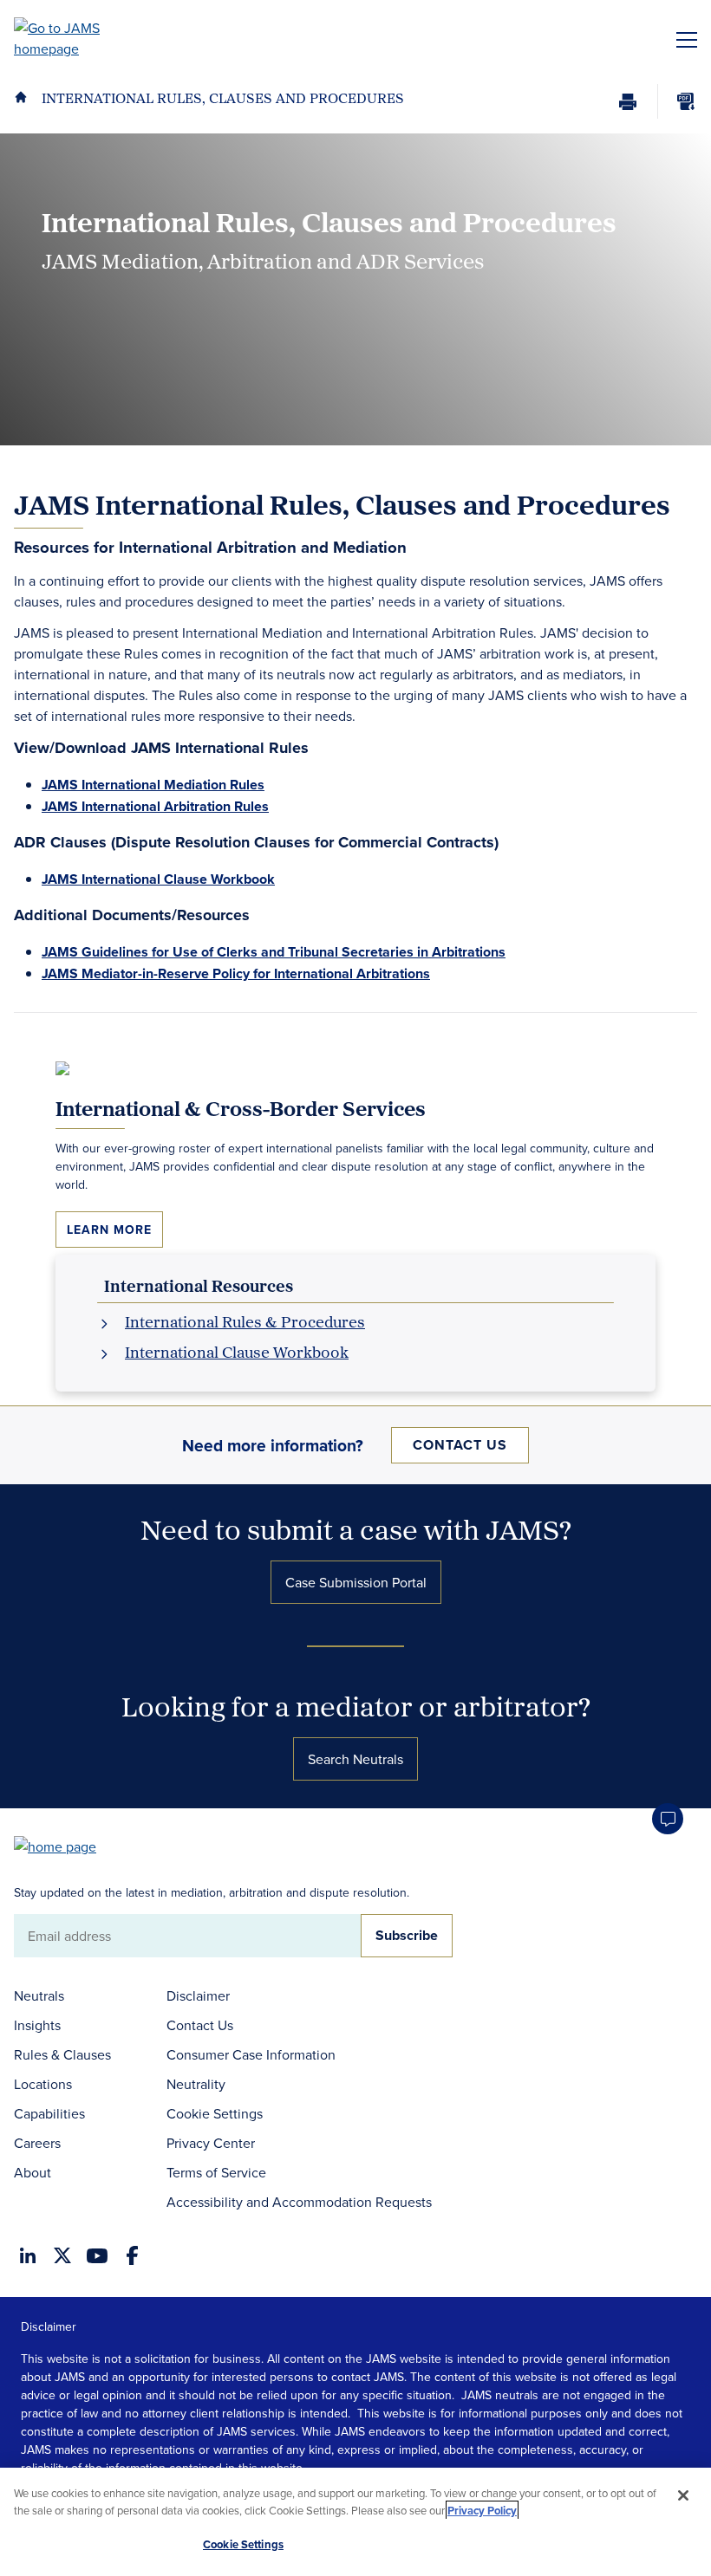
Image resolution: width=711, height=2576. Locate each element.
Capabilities (49, 2113)
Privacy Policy (482, 2511)
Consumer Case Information (251, 2054)
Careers (37, 2143)
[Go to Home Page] (63, 1845)
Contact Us (460, 1445)
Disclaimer (198, 1995)
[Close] (683, 2495)
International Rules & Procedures (245, 1322)
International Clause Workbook (237, 1352)
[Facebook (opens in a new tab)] (132, 2255)
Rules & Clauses (62, 2054)
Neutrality (196, 2084)
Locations (43, 2084)
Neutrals (39, 1995)
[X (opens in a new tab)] (62, 2255)
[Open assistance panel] (668, 1819)
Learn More (109, 1230)
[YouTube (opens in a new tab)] (97, 2256)
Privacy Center (211, 2143)
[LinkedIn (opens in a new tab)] (28, 2255)
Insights (37, 2025)
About (33, 2172)
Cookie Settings (215, 2113)
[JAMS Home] (82, 38)
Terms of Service (216, 2172)
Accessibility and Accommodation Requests (299, 2202)
